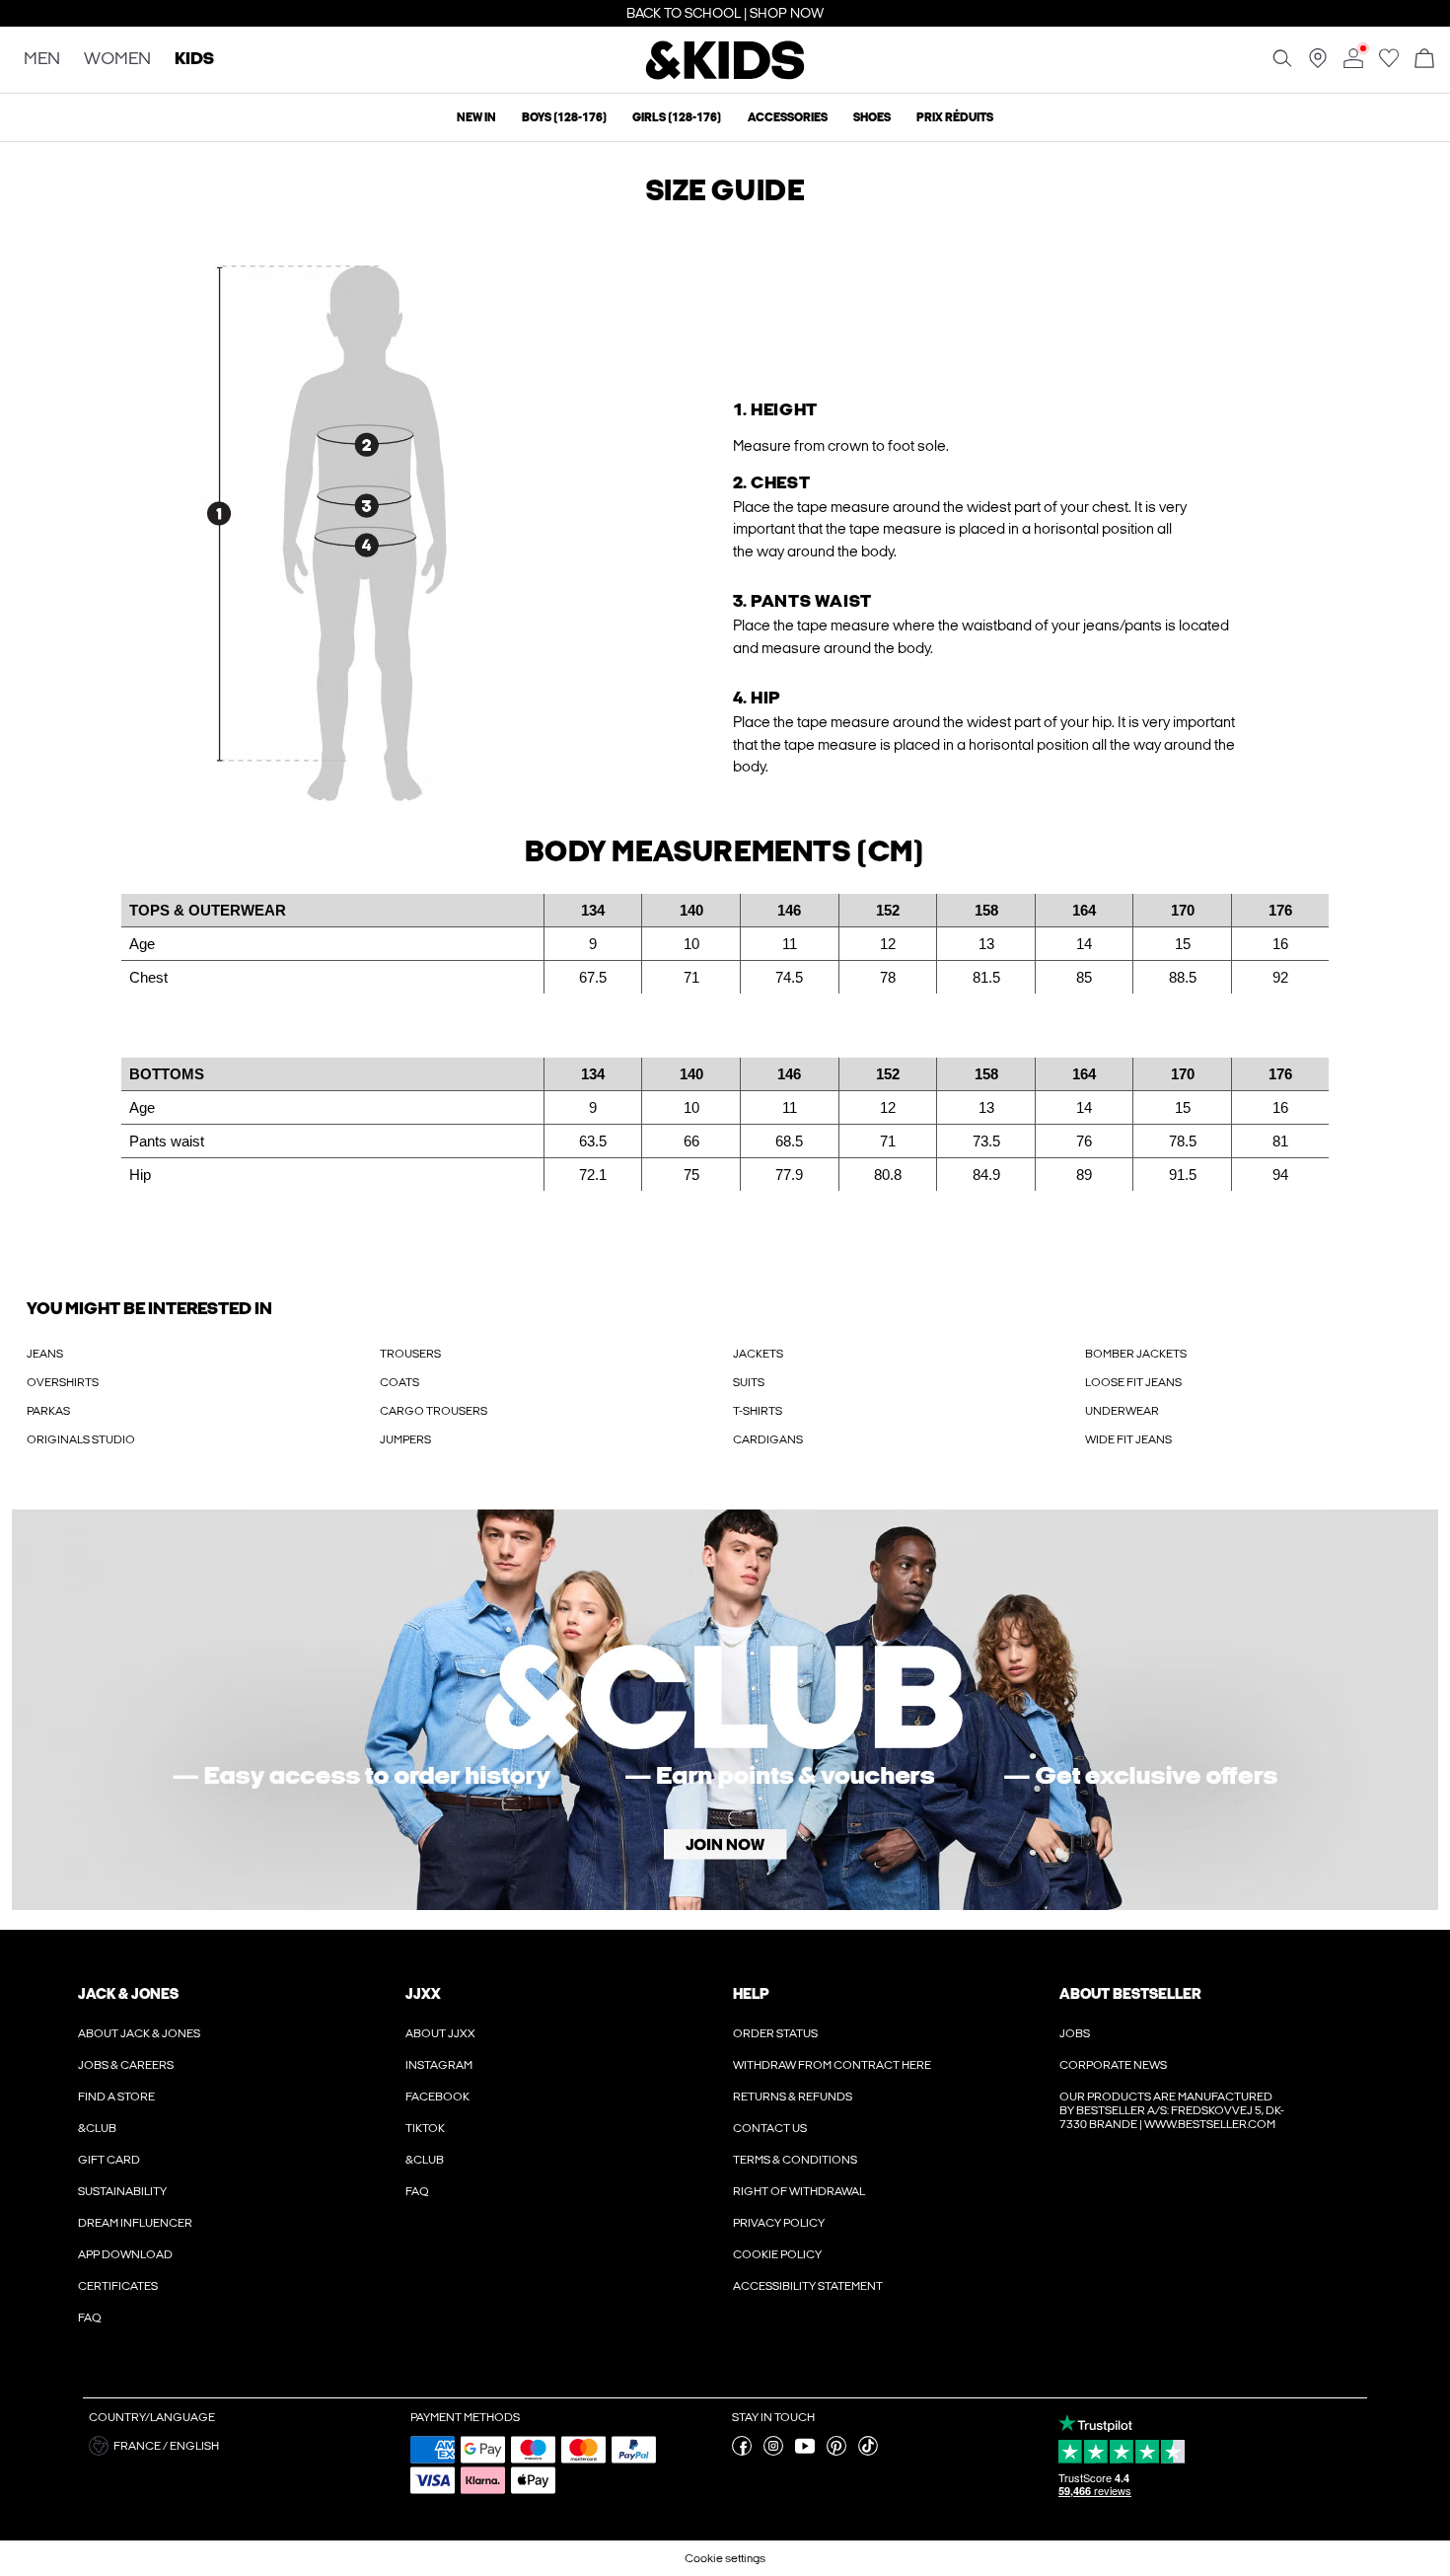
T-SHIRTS (758, 1411)
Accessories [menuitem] (788, 117)
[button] (366, 519)
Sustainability (122, 2191)
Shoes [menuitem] (872, 117)
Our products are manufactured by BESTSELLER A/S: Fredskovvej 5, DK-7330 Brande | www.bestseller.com (1172, 2110)
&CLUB (97, 2128)
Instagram (439, 2065)
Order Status (775, 2033)
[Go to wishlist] (1389, 64)
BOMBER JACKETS (1136, 1354)
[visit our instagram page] (773, 2452)
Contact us (770, 2128)
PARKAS (48, 1411)
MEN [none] (42, 60)
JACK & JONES (128, 1994)
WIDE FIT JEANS (1128, 1439)
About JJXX (440, 2033)
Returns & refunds (793, 2097)
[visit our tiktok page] (868, 2452)
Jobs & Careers (126, 2065)
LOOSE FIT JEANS (1133, 1382)
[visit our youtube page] (805, 2452)
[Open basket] (1424, 60)
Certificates (118, 2286)
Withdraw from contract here (832, 2065)
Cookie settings (725, 2558)
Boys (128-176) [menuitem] (564, 117)
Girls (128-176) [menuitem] (677, 117)
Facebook (437, 2097)
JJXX (423, 1994)
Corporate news (1113, 2065)
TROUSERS (410, 1354)
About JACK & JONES (139, 2033)
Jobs (1075, 2033)
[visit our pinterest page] (836, 2452)
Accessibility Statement (808, 2286)
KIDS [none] (194, 60)
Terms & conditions (795, 2160)
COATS (399, 1382)
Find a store (116, 2097)
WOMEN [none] (117, 60)
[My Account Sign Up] (725, 1710)
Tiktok (425, 2128)
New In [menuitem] (476, 117)
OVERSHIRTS (63, 1382)
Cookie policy (777, 2254)
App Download (125, 2254)
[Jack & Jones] (725, 77)
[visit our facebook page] (742, 2452)
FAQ (90, 2318)
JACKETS (758, 1354)
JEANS (45, 1354)
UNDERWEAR (1122, 1411)
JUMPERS (405, 1439)
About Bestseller (1130, 1994)
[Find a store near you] (1318, 64)
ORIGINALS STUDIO (81, 1439)
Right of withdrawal (799, 2191)
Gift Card (109, 2160)
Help (751, 1994)
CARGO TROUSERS (434, 1411)
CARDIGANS (768, 1439)
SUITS (749, 1382)
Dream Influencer (135, 2223)
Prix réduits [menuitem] (955, 117)
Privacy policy (779, 2223)
